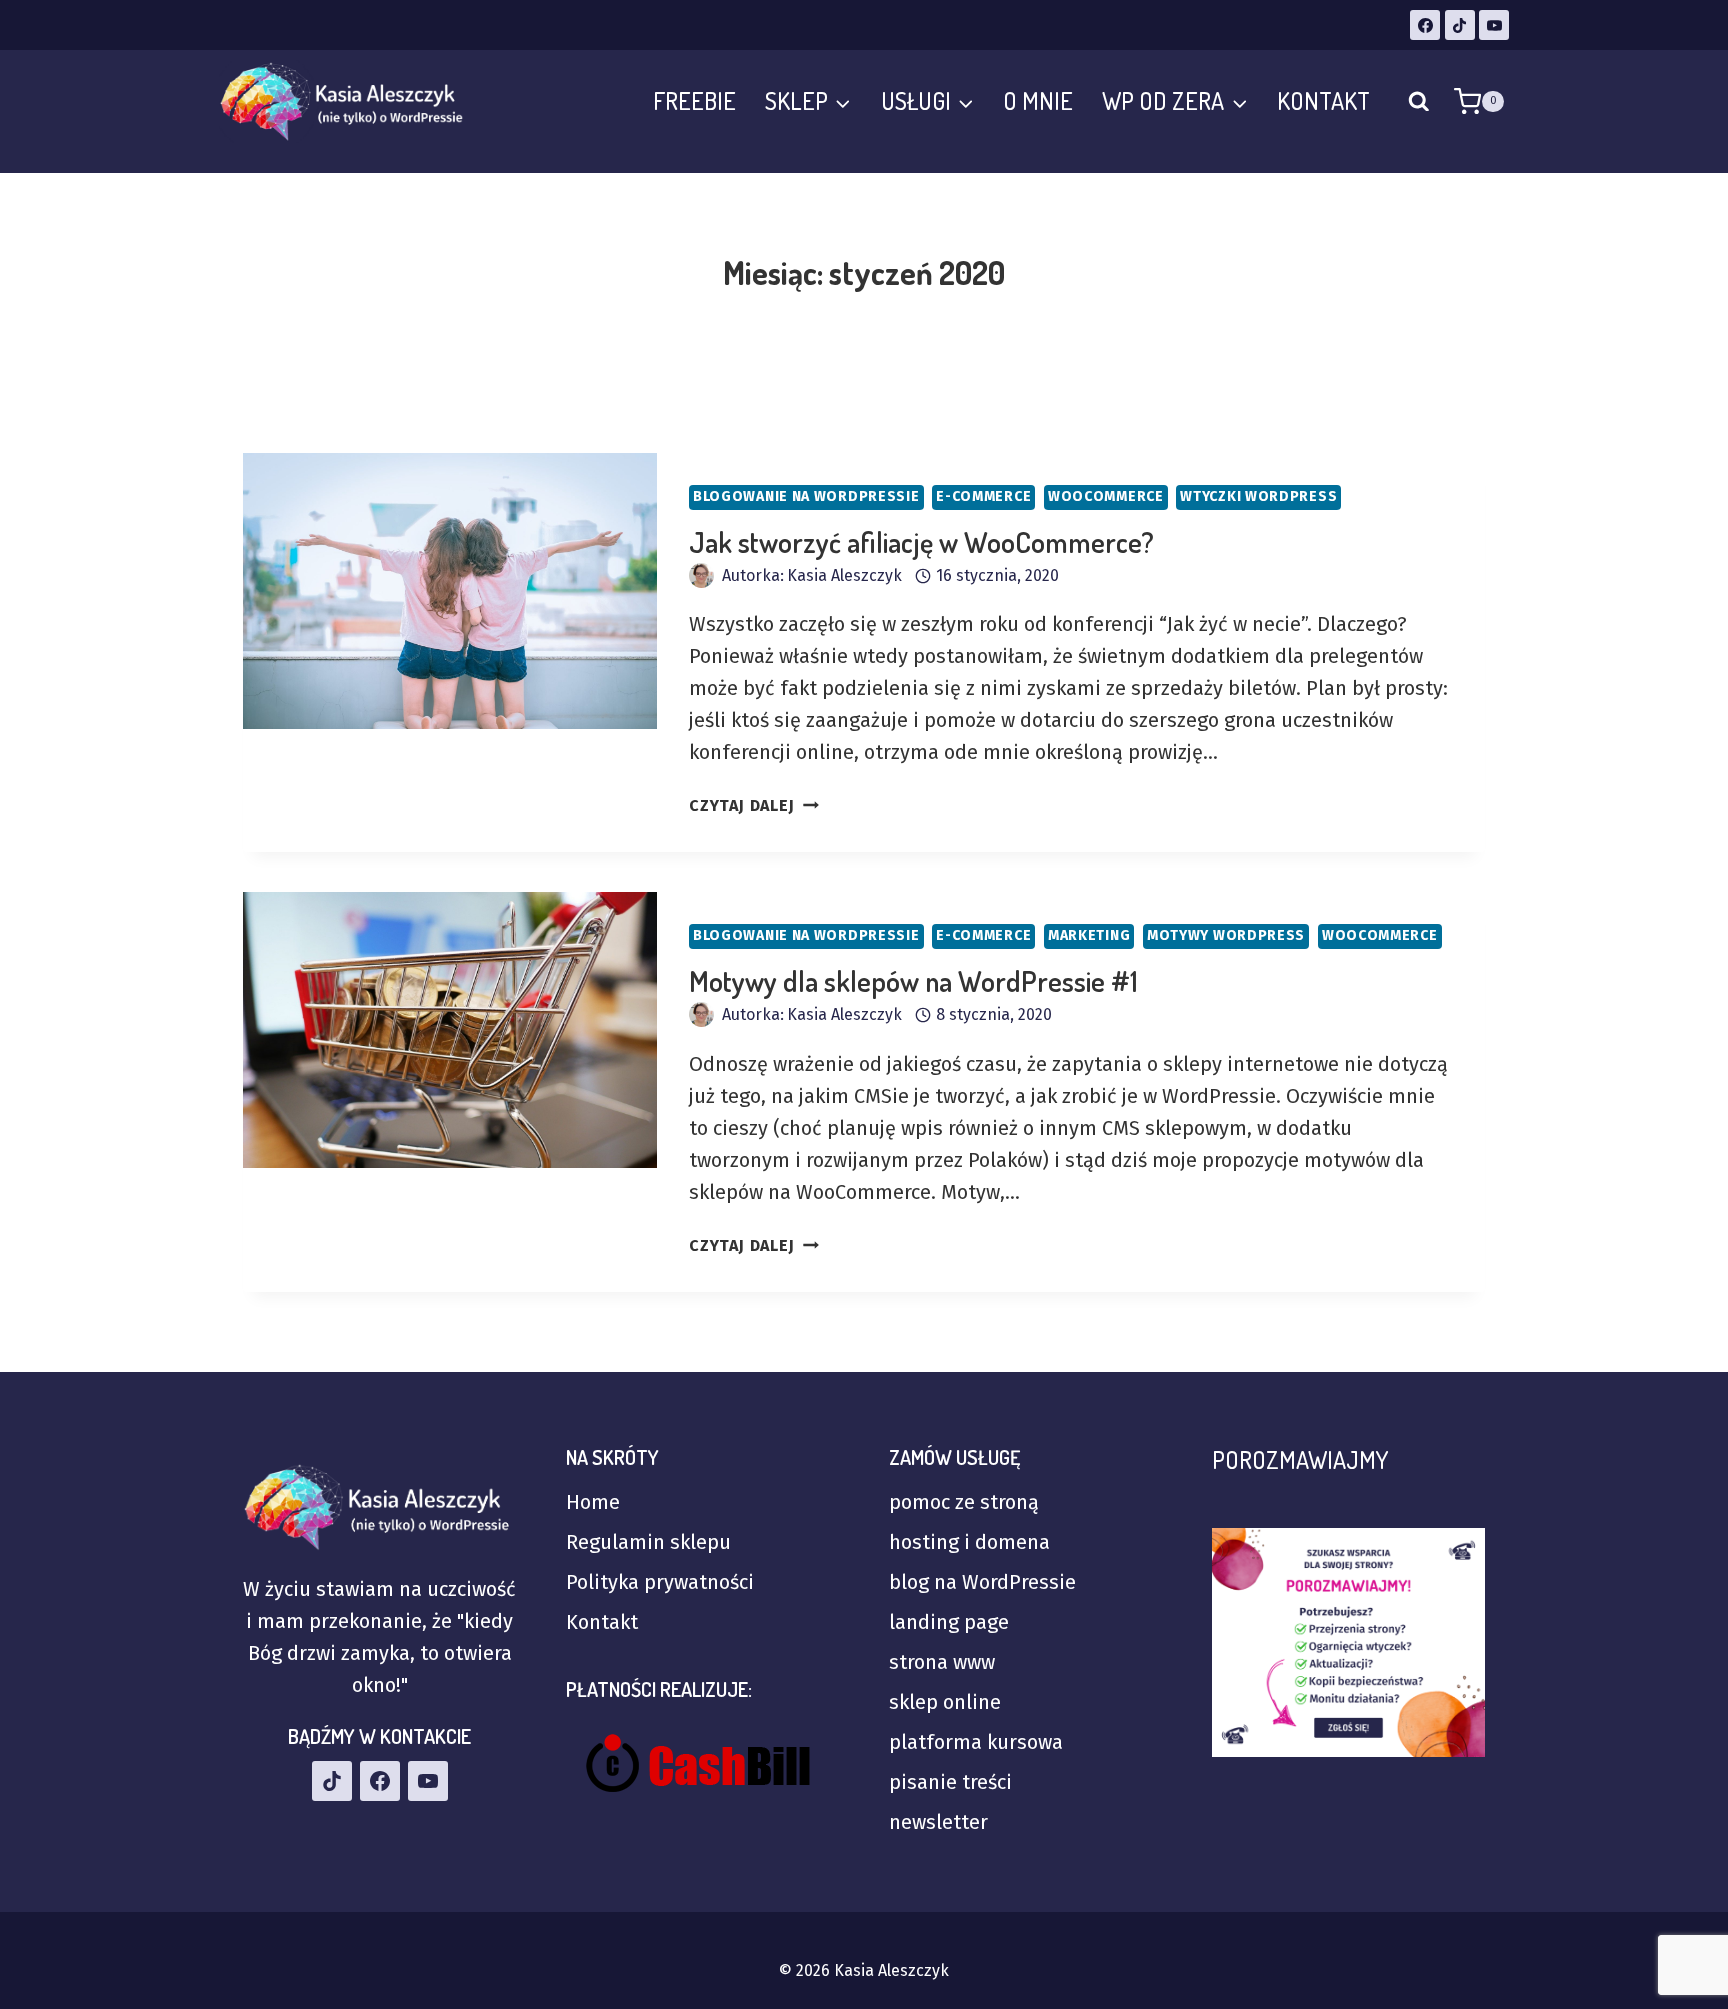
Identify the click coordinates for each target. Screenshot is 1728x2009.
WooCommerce (1106, 496)
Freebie (694, 100)
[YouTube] (1494, 25)
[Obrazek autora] (701, 575)
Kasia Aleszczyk (844, 575)
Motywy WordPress (1226, 935)
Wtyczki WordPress (1258, 496)
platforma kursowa (976, 1742)
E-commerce (983, 496)
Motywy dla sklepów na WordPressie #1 (913, 981)
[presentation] (450, 591)
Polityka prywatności (660, 1582)
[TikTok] (1460, 25)
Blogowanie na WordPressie (806, 496)
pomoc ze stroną (964, 1502)
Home (593, 1502)
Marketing (1089, 935)
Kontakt (1323, 100)
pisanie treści (950, 1782)
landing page (949, 1622)
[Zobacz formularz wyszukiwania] (1419, 102)
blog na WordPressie (982, 1582)
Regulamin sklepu (648, 1542)
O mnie (1038, 100)
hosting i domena (969, 1542)
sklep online (945, 1702)
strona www (942, 1662)
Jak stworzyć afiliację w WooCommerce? (921, 542)
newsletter (938, 1822)
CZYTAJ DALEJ (754, 805)
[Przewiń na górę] (1647, 1878)
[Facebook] (1425, 25)
